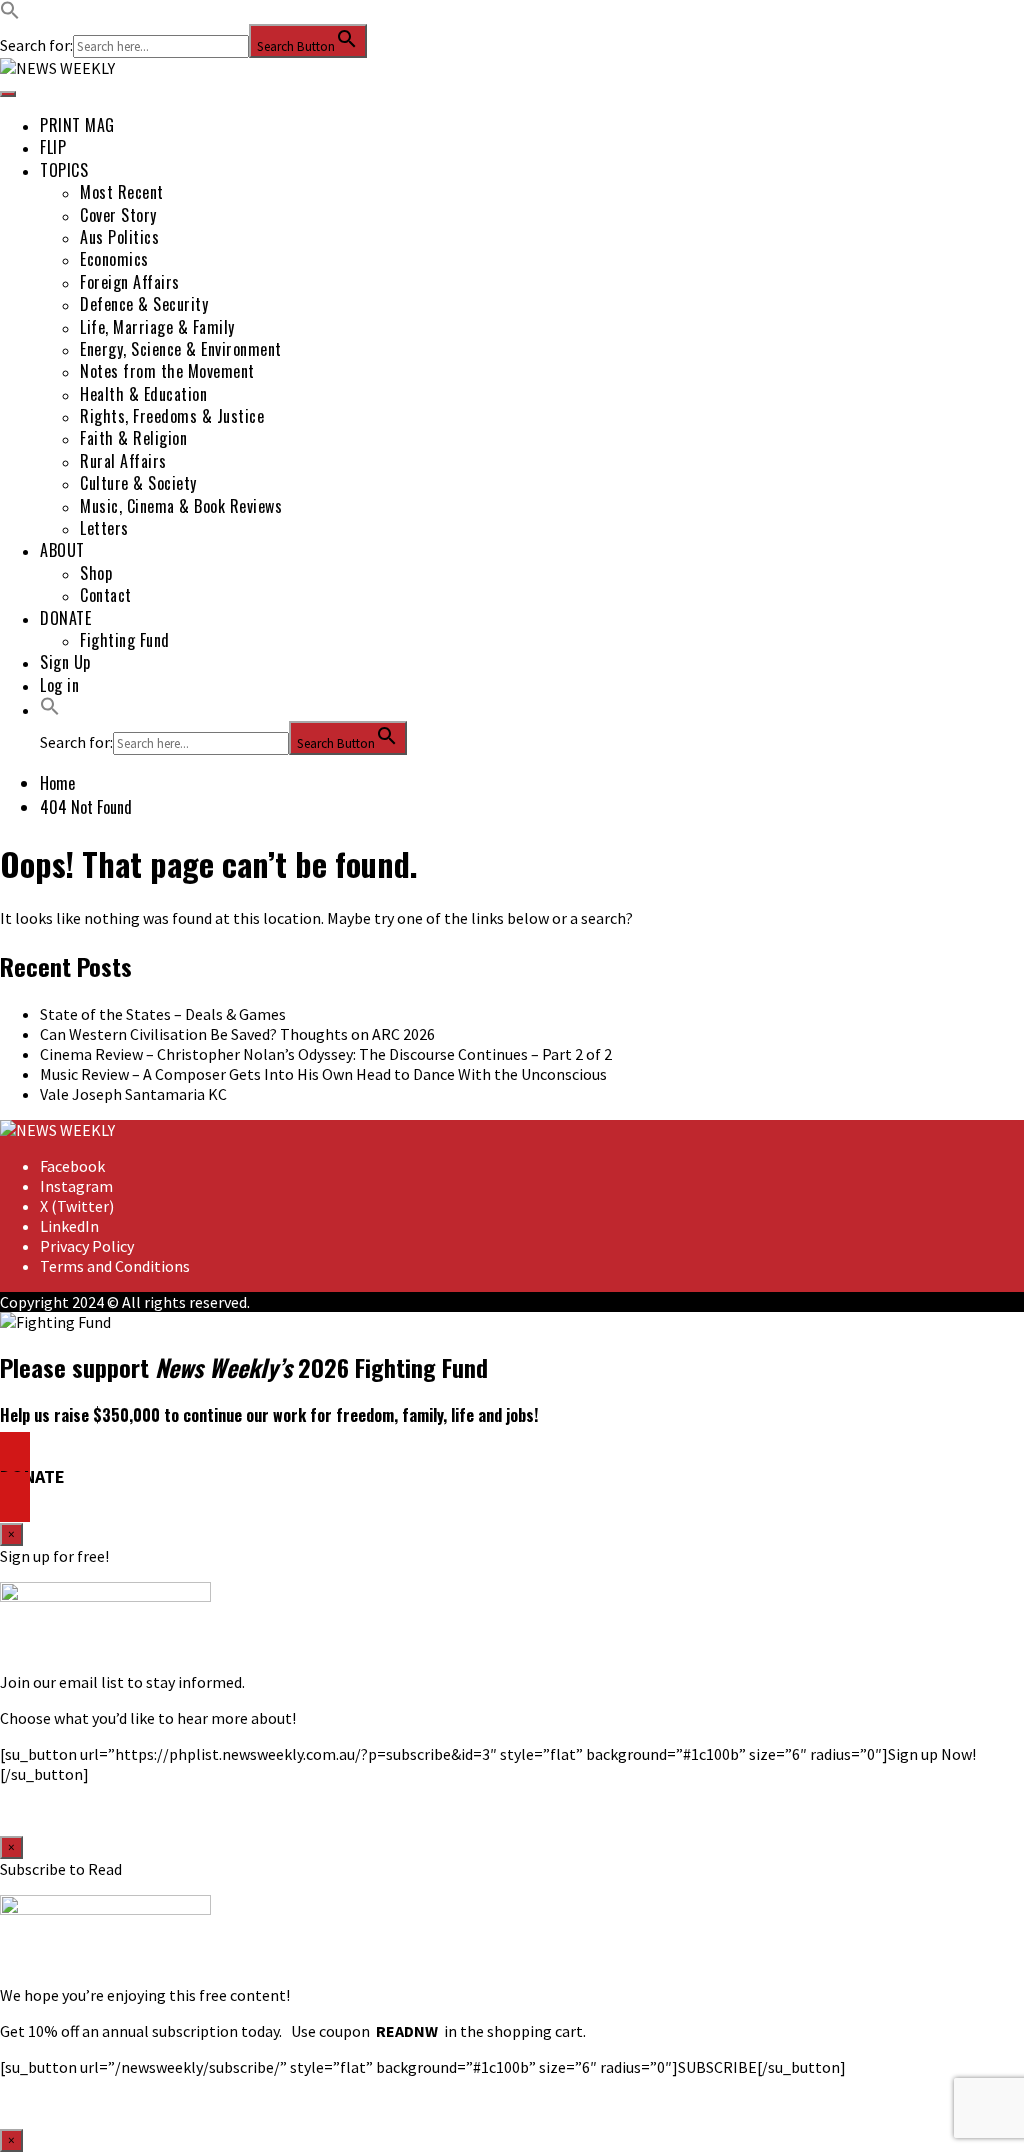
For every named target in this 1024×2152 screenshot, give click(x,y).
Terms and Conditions (115, 1266)
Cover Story (118, 215)
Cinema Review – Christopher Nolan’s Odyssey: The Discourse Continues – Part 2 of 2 (326, 1054)
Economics (114, 259)
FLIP (53, 147)
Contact (106, 595)
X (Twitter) (77, 1206)
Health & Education (143, 394)
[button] (10, 14)
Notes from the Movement (167, 371)
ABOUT (62, 550)
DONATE (65, 618)
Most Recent (122, 192)
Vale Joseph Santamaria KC (133, 1094)
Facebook (72, 1166)
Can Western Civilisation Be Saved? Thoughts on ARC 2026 (237, 1034)
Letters (104, 528)
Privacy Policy (87, 1246)
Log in (59, 685)
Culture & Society (138, 483)
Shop (96, 573)
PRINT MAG (77, 125)
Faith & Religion (133, 438)
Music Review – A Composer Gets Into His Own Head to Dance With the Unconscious (323, 1074)
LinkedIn (69, 1226)
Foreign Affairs (130, 282)
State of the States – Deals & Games (163, 1014)
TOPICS (64, 170)
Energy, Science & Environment (181, 349)
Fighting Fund (125, 640)
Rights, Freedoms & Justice (172, 416)
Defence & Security (144, 304)
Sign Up (65, 662)
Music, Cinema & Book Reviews (181, 506)
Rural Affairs (123, 461)
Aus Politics (119, 237)
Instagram (76, 1186)
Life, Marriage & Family (157, 327)
